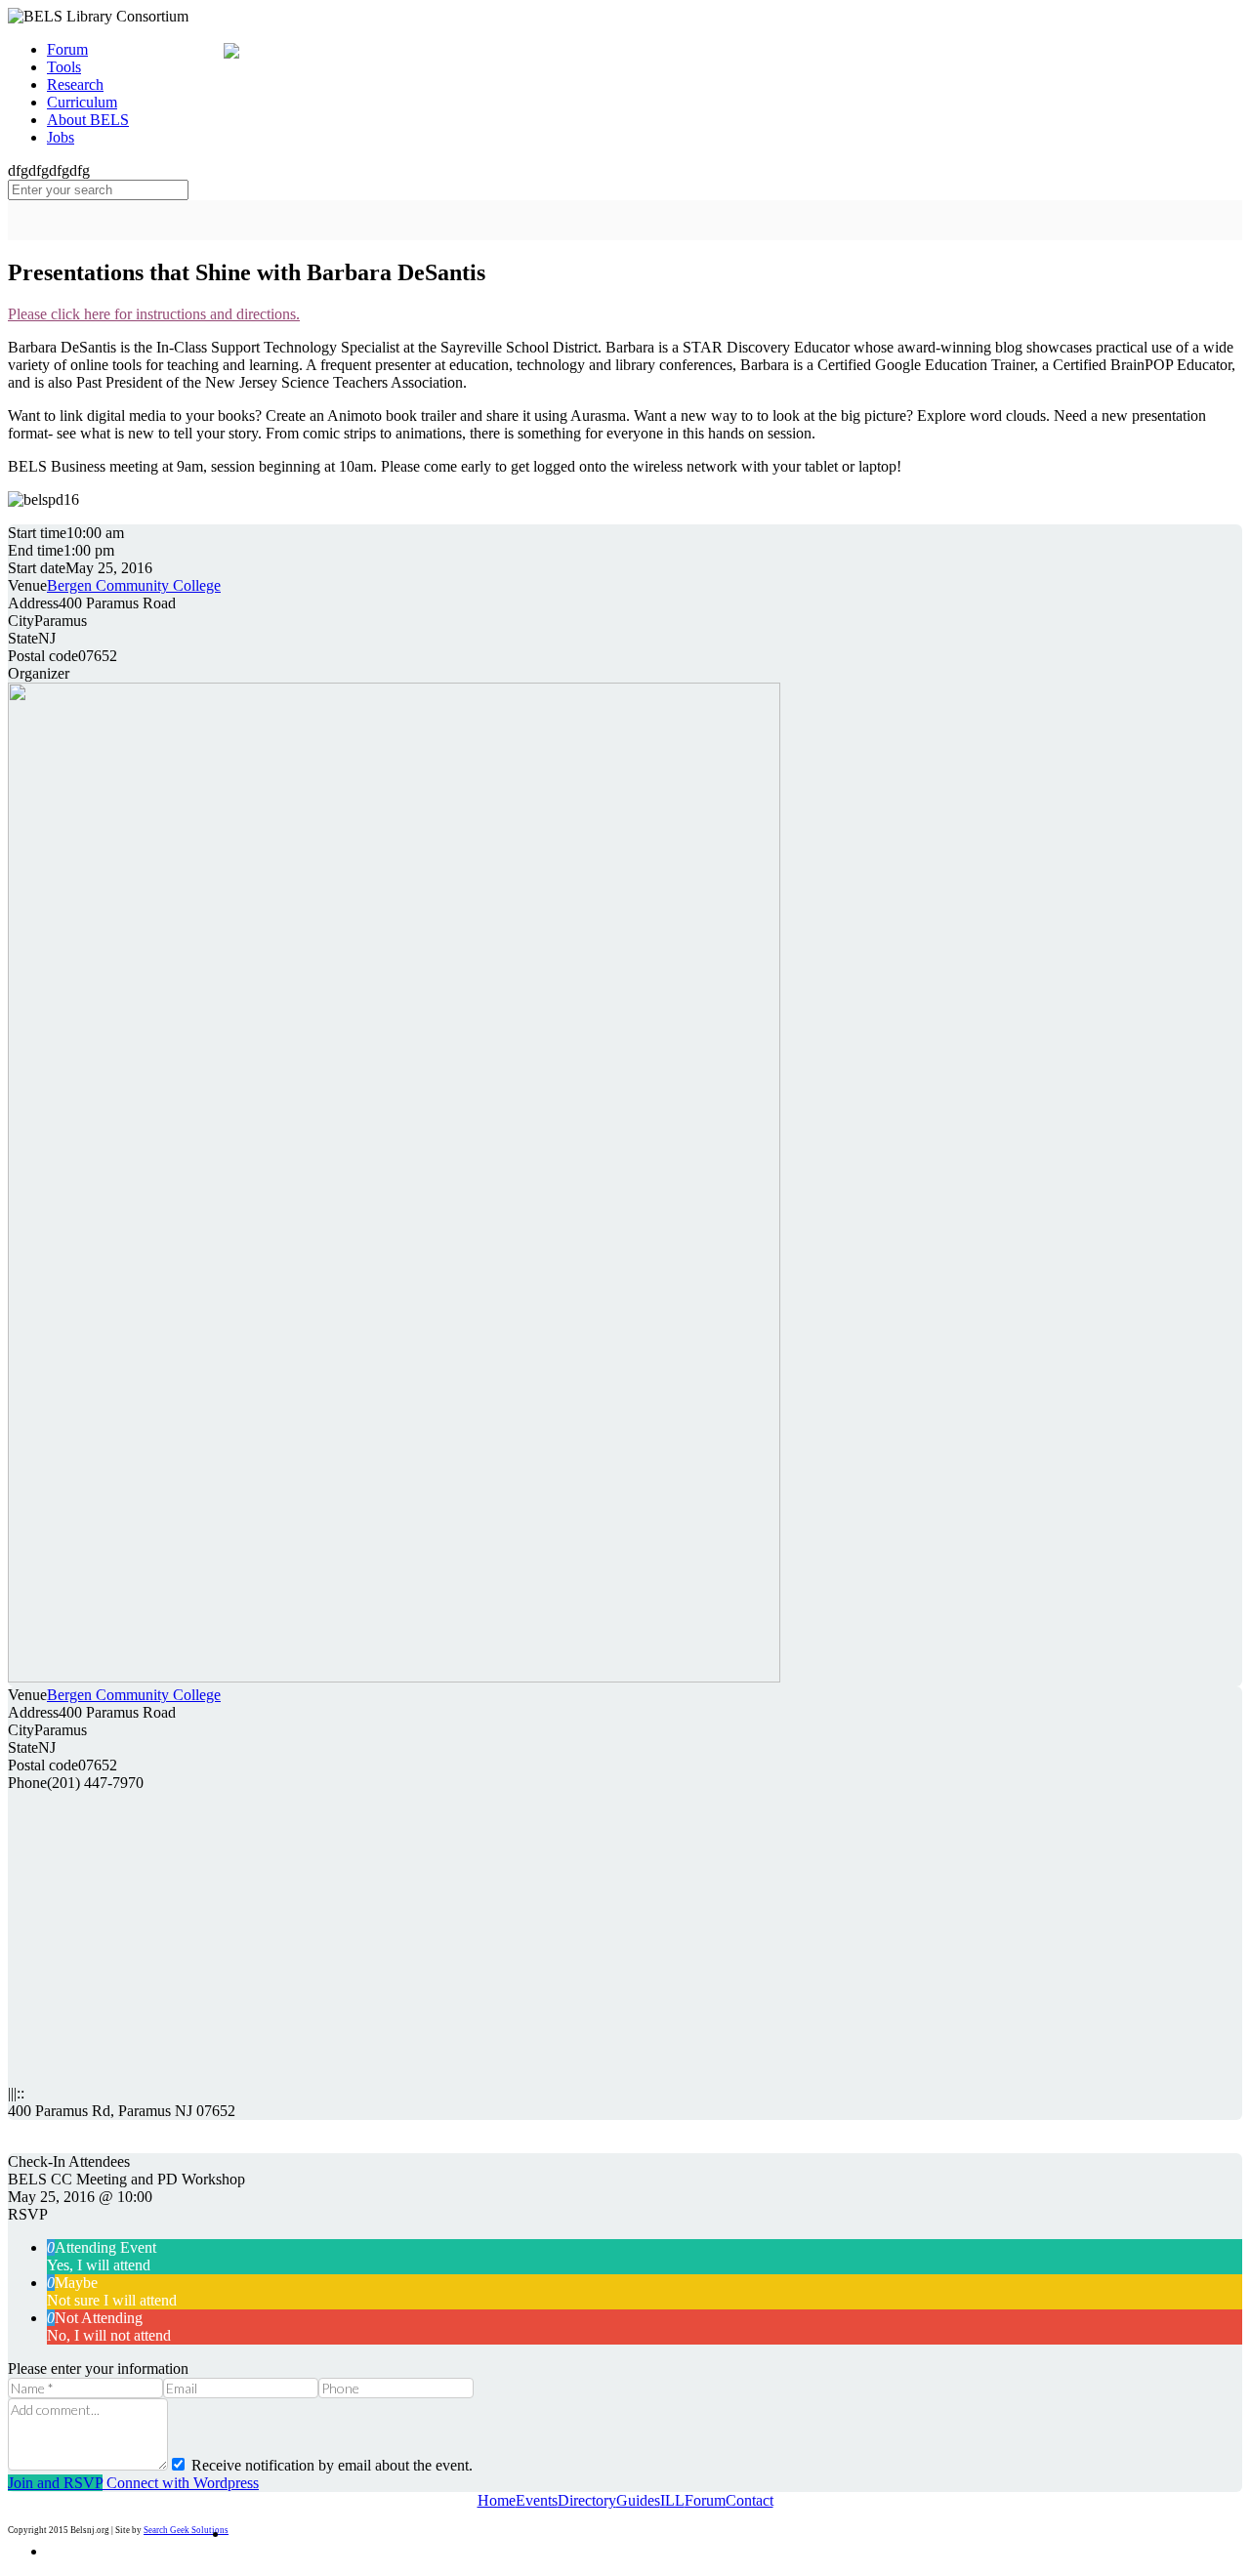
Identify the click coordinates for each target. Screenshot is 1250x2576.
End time (36, 550)
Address (33, 603)
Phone (27, 1783)
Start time (37, 533)
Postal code (43, 656)
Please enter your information (98, 2368)
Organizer (39, 673)
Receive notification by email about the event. (330, 2465)
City (21, 621)
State (23, 638)
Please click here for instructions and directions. (154, 314)
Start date (37, 568)
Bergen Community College (134, 585)
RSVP (28, 2214)
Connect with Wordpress (181, 2483)
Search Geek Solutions (186, 2530)
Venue (27, 585)
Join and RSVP (55, 2483)
